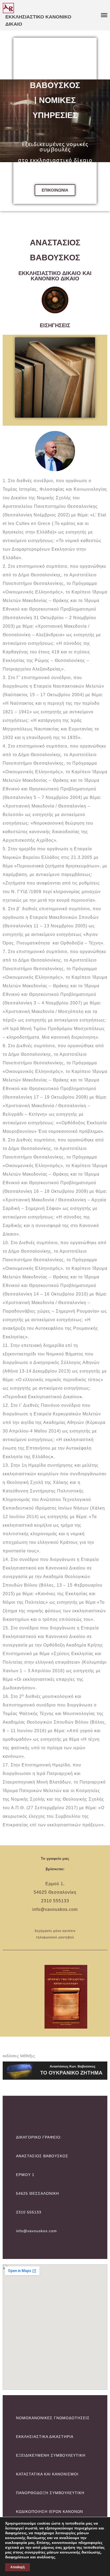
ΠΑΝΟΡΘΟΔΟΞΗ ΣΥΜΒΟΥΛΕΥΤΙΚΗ (50, 2493)
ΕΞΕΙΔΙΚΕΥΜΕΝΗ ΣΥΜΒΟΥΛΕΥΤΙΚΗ (51, 2455)
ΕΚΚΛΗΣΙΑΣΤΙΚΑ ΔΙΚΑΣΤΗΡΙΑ (45, 2437)
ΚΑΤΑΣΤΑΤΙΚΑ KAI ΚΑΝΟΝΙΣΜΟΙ (47, 2474)
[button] (55, 190)
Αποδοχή (17, 2567)
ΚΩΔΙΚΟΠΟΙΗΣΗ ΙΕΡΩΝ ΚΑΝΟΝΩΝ (50, 2512)
